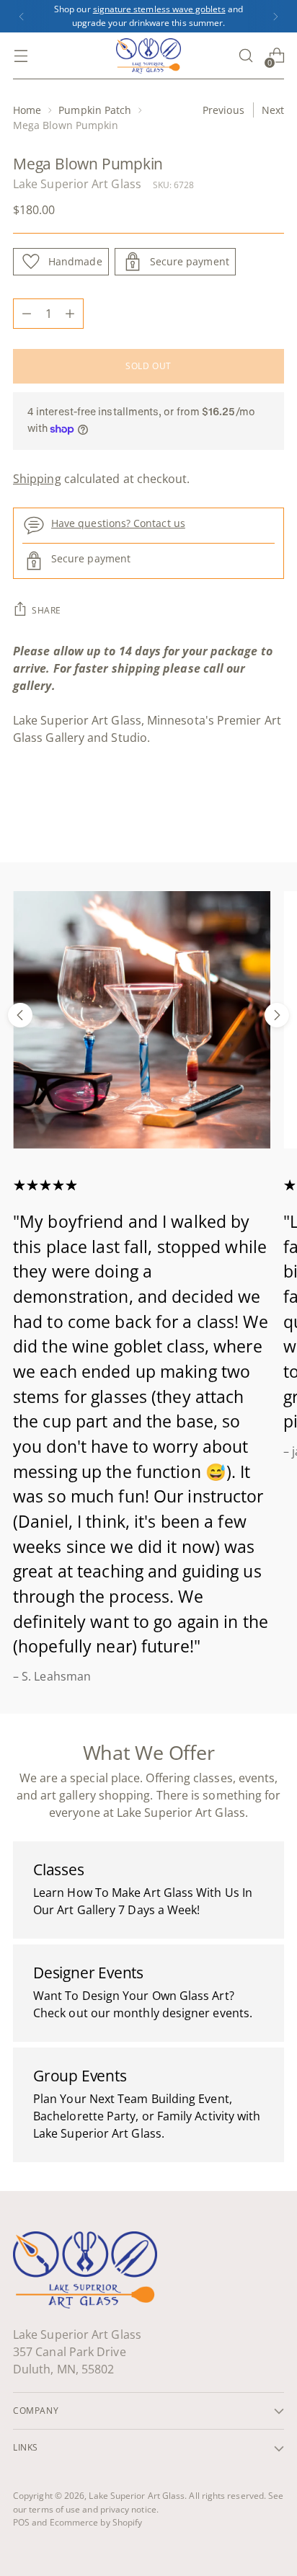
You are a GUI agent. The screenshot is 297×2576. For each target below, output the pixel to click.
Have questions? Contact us (118, 523)
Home (27, 110)
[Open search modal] (245, 56)
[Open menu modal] (21, 56)
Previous (223, 110)
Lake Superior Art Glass (77, 184)
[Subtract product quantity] (27, 314)
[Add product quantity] (70, 314)
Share (46, 610)
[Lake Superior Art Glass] (148, 56)
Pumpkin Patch (95, 110)
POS (21, 2522)
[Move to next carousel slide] (277, 1015)
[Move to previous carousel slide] (20, 1015)
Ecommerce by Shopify (96, 2522)
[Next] (275, 16)
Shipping (37, 479)
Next (273, 110)
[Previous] (22, 16)
